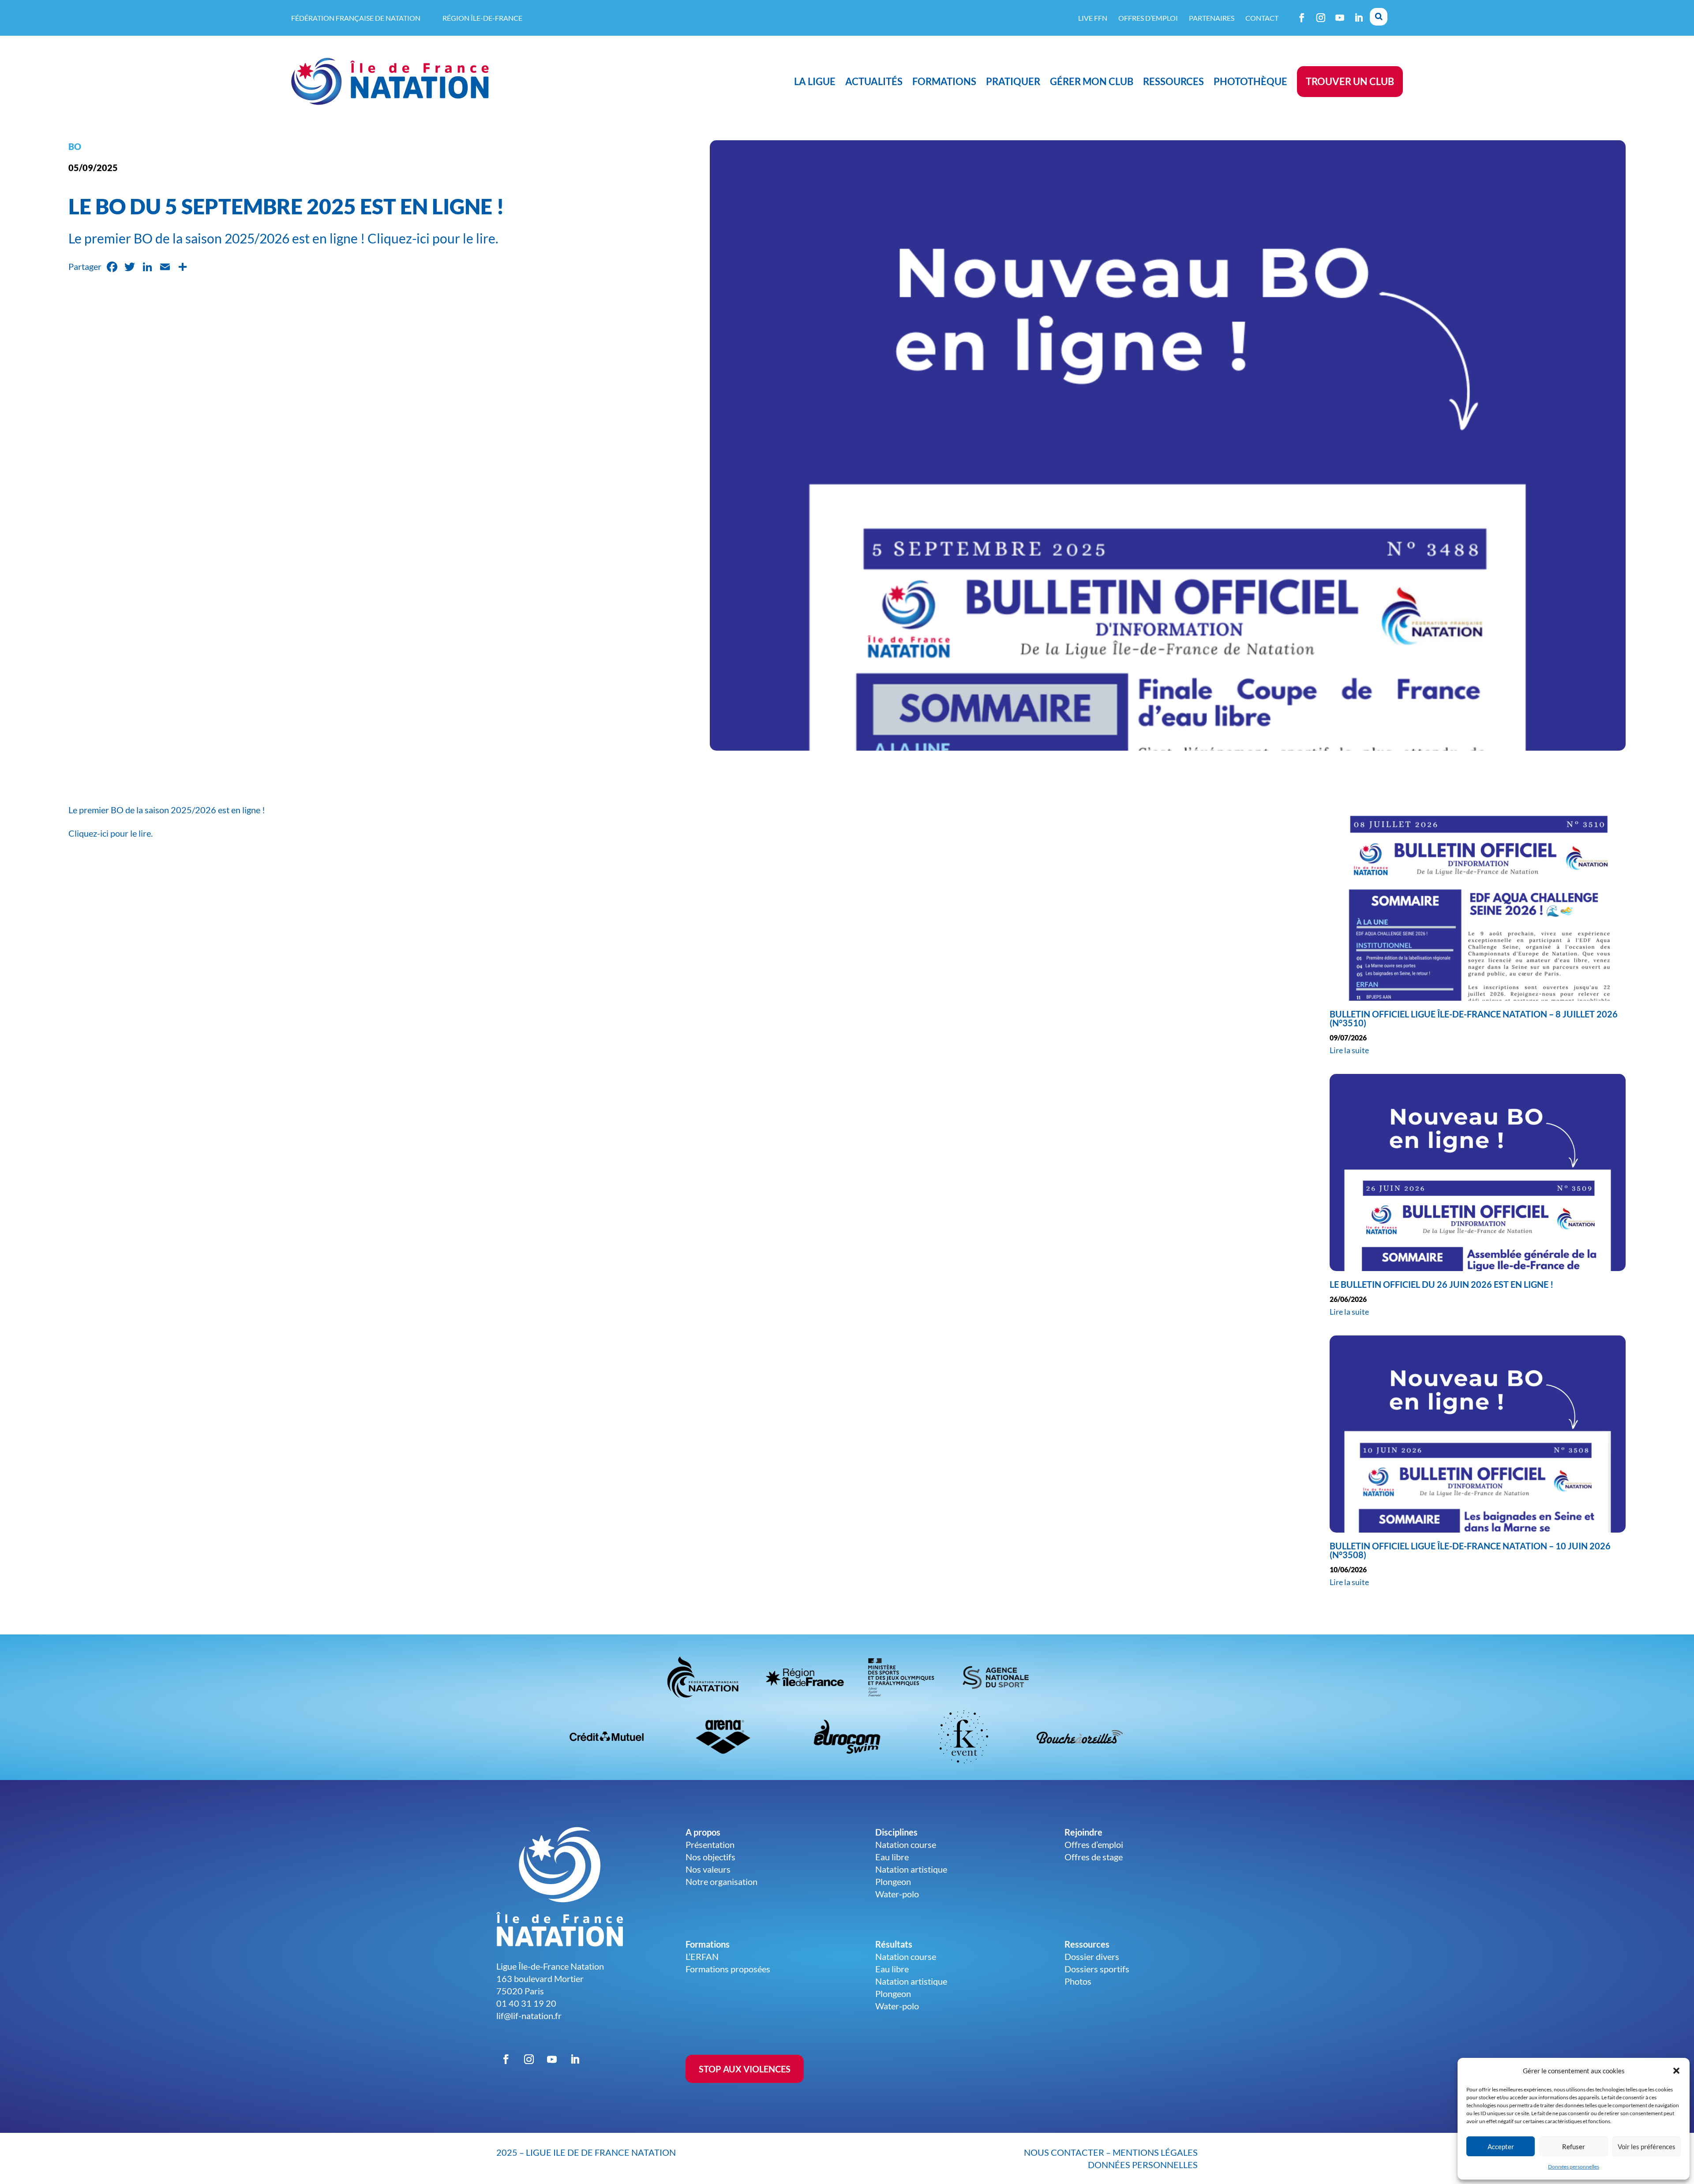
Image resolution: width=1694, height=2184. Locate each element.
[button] (1676, 2071)
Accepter (1501, 2147)
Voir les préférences (1647, 2147)
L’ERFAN (702, 1956)
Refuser (1574, 2147)
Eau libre (892, 1857)
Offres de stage (1094, 1857)
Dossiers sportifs (1097, 1969)
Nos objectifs (710, 1857)
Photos (1078, 1981)
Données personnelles (1574, 2167)
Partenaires (1212, 18)
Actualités (874, 81)
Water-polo (897, 1894)
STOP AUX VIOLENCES (745, 2069)
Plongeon (893, 1881)
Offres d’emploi (1148, 18)
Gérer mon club (1092, 81)
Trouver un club (1350, 81)
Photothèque (1250, 81)
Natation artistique (911, 1869)
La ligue (815, 81)
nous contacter (1064, 2152)
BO (75, 146)
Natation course (906, 1844)
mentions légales (1155, 2152)
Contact (1262, 18)
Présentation (710, 1844)
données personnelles (1143, 2165)
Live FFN (1093, 18)
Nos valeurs (708, 1869)
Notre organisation (721, 1881)
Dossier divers (1092, 1956)
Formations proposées (728, 1969)
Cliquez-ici (88, 833)
